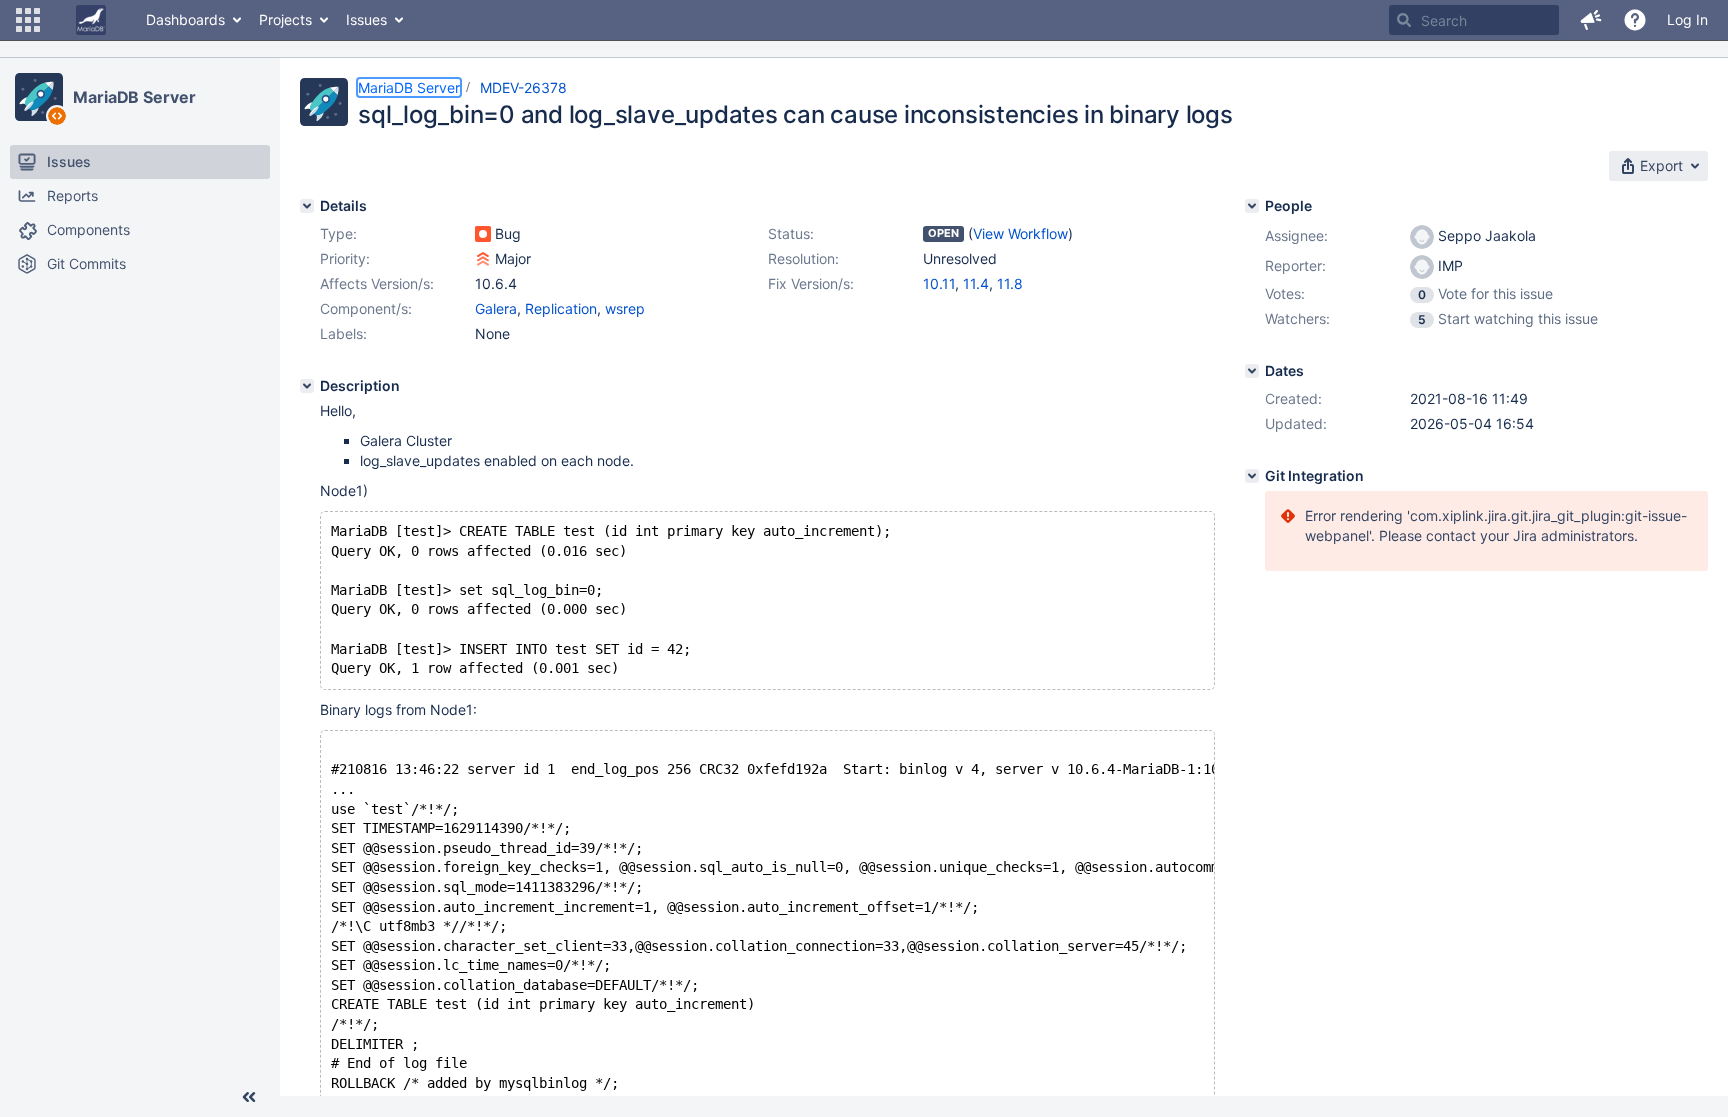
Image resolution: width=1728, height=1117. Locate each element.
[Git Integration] (1252, 476)
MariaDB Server (134, 97)
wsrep (625, 308)
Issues (366, 19)
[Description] (307, 386)
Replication (561, 308)
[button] (28, 20)
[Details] (307, 206)
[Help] (1635, 20)
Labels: (343, 333)
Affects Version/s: (377, 283)
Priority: (345, 258)
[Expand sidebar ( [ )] (249, 1097)
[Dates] (1252, 371)
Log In (1687, 19)
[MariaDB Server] (39, 97)
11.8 (1010, 283)
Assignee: (1296, 235)
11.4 (976, 283)
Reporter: (1295, 265)
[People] (1252, 206)
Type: (338, 233)
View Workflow (1020, 233)
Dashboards (185, 19)
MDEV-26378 (523, 87)
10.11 (939, 283)
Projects (285, 19)
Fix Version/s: (811, 283)
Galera (496, 308)
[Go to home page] (91, 20)
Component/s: (366, 308)
